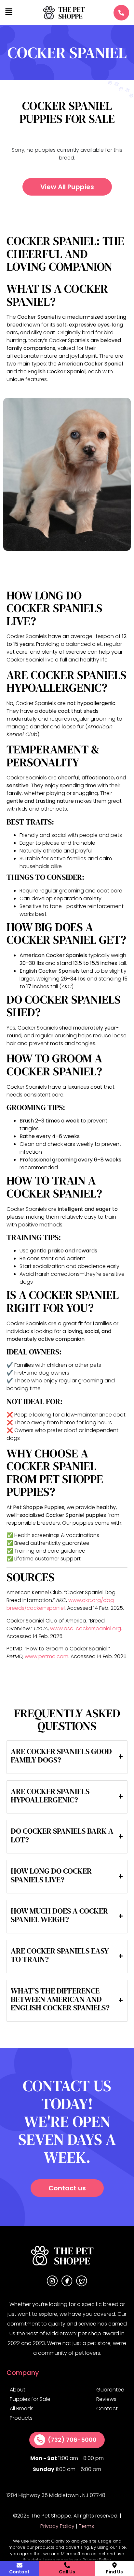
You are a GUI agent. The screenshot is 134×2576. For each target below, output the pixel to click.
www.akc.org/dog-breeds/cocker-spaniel (61, 1604)
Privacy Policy (57, 2526)
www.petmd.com (47, 1656)
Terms (86, 2526)
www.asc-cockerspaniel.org (86, 1628)
